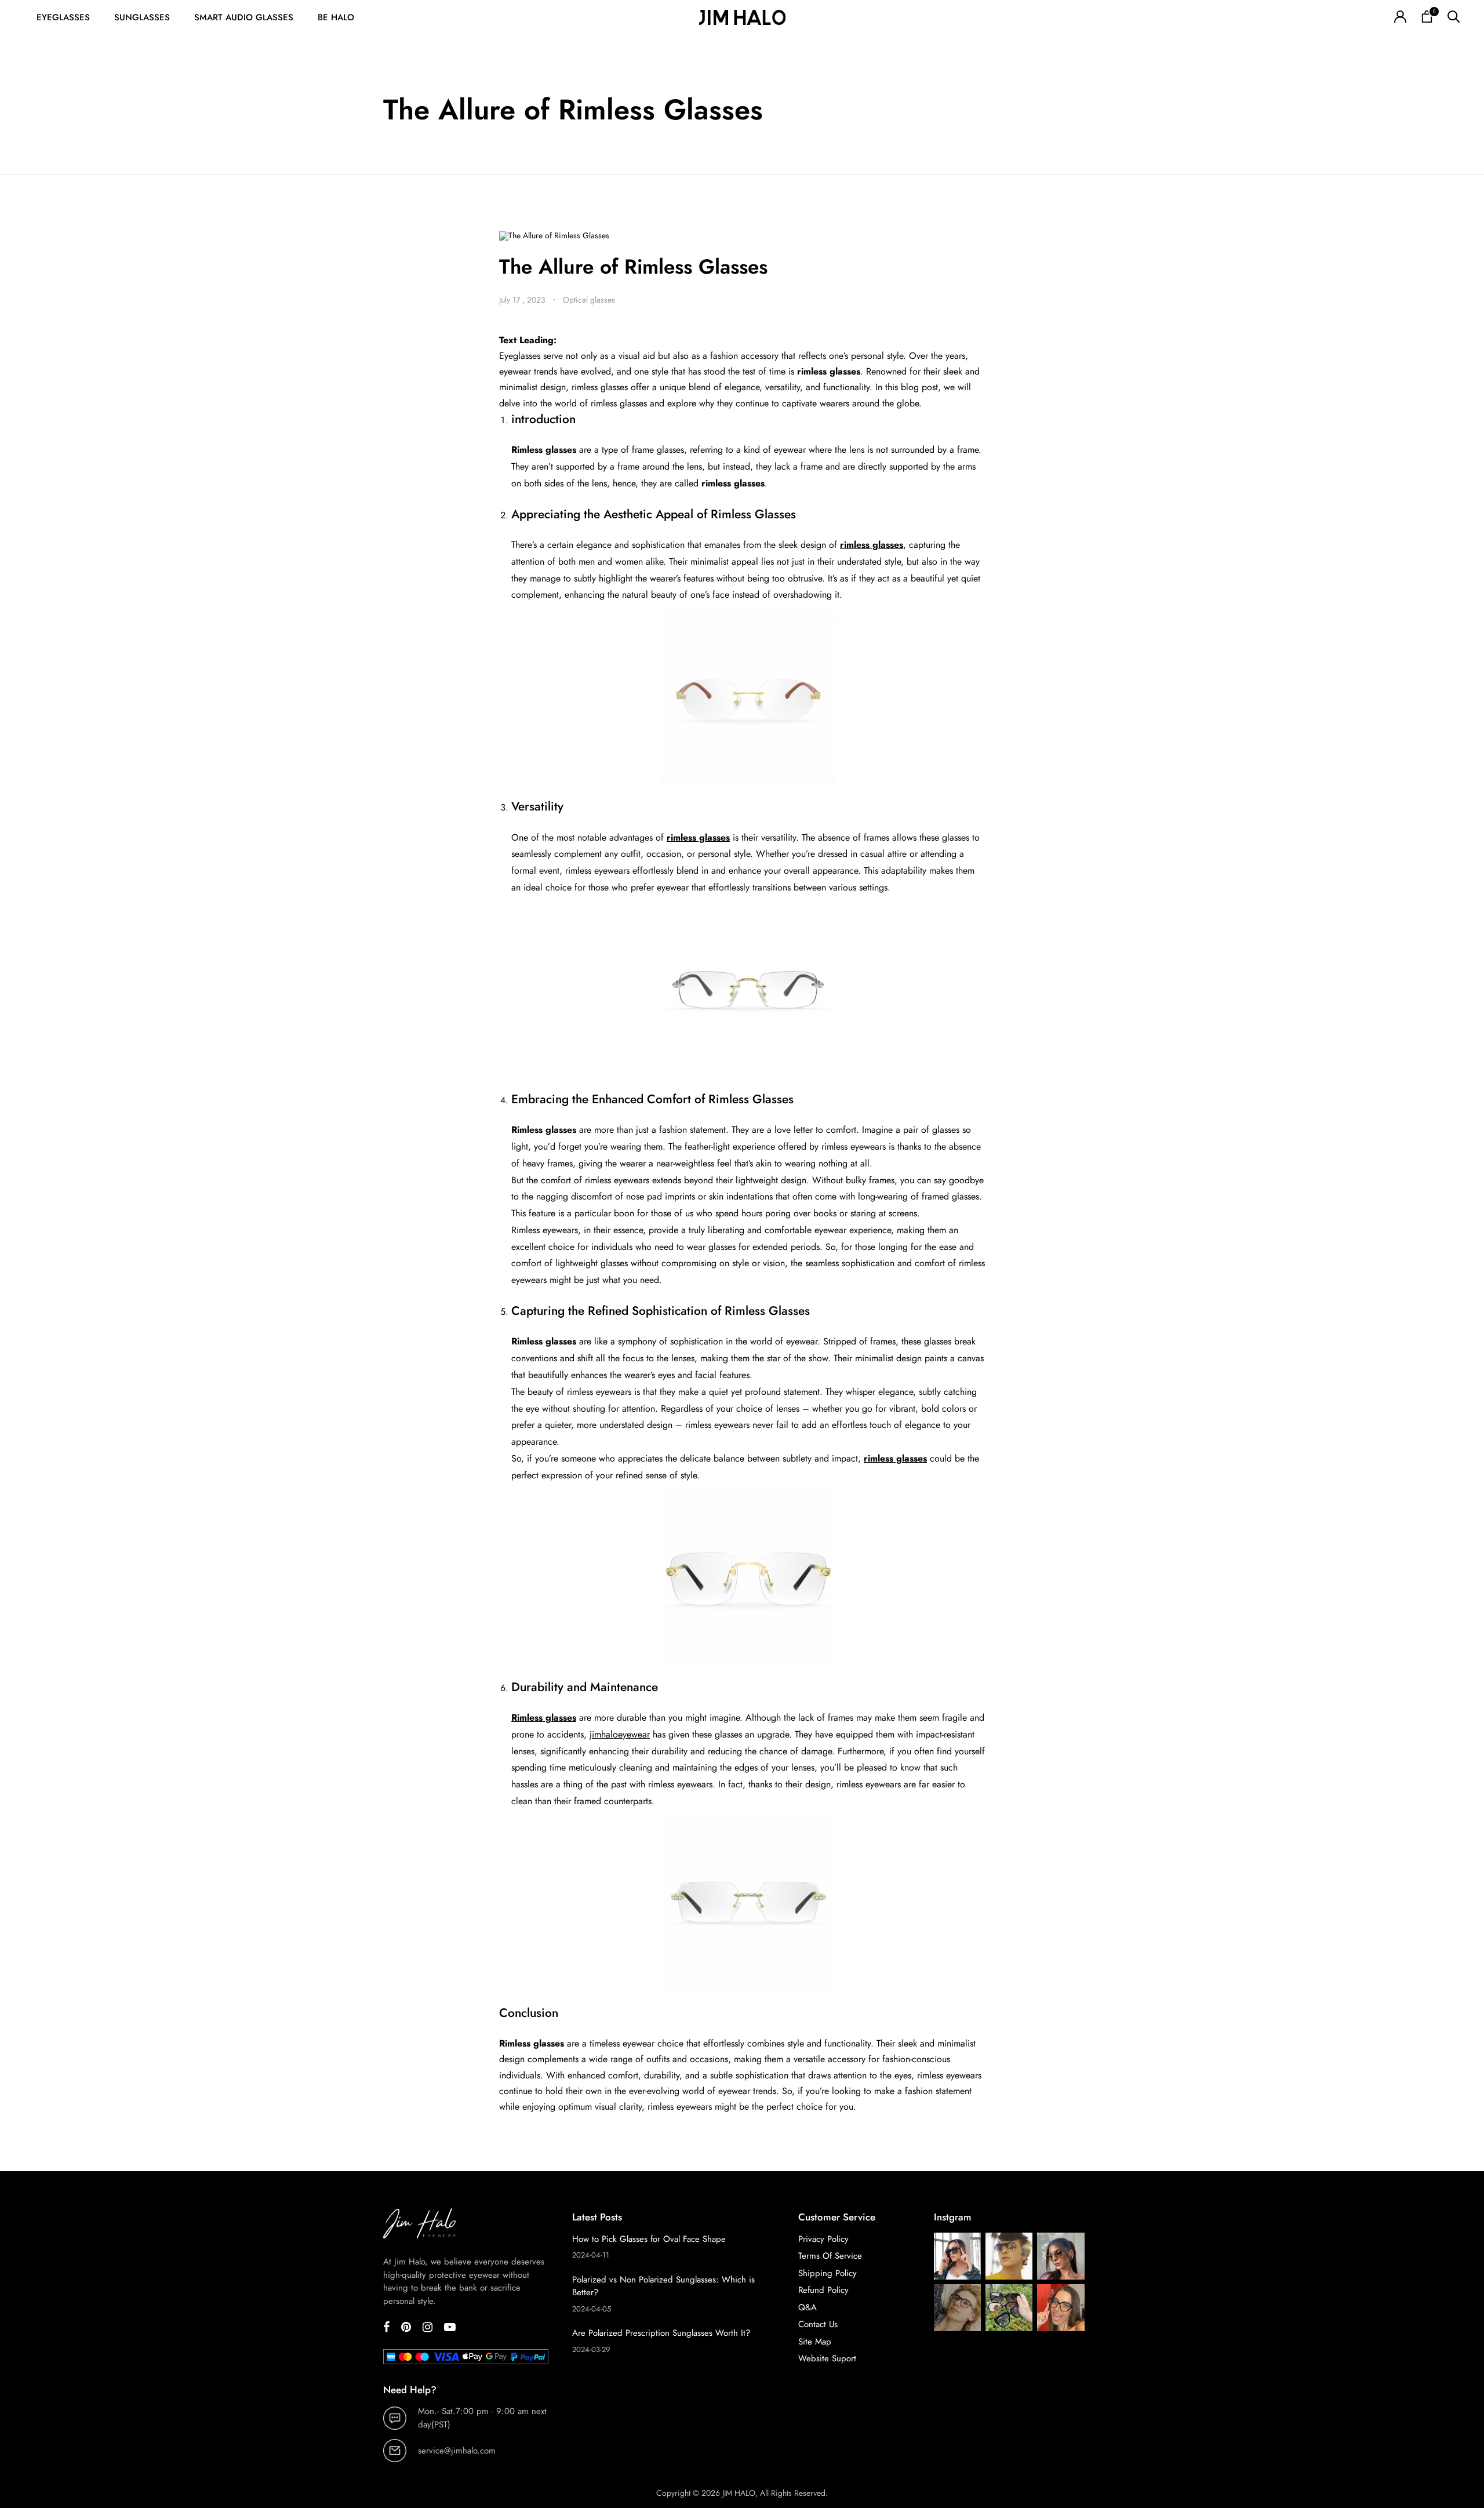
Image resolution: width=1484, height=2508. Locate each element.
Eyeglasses (63, 17)
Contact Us (818, 2324)
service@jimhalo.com (457, 2451)
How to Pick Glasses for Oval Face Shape (649, 2239)
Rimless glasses (544, 1718)
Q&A (808, 2307)
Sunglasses (142, 17)
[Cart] (1427, 18)
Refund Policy (823, 2290)
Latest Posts (597, 2217)
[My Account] (1400, 18)
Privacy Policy (823, 2239)
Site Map (815, 2342)
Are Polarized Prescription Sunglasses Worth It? (661, 2333)
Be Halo (336, 17)
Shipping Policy (828, 2273)
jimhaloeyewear (620, 1734)
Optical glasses (589, 300)
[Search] (1454, 18)
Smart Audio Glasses (244, 17)
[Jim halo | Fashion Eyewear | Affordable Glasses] (742, 18)
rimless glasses (872, 545)
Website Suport (827, 2358)
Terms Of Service (830, 2256)
